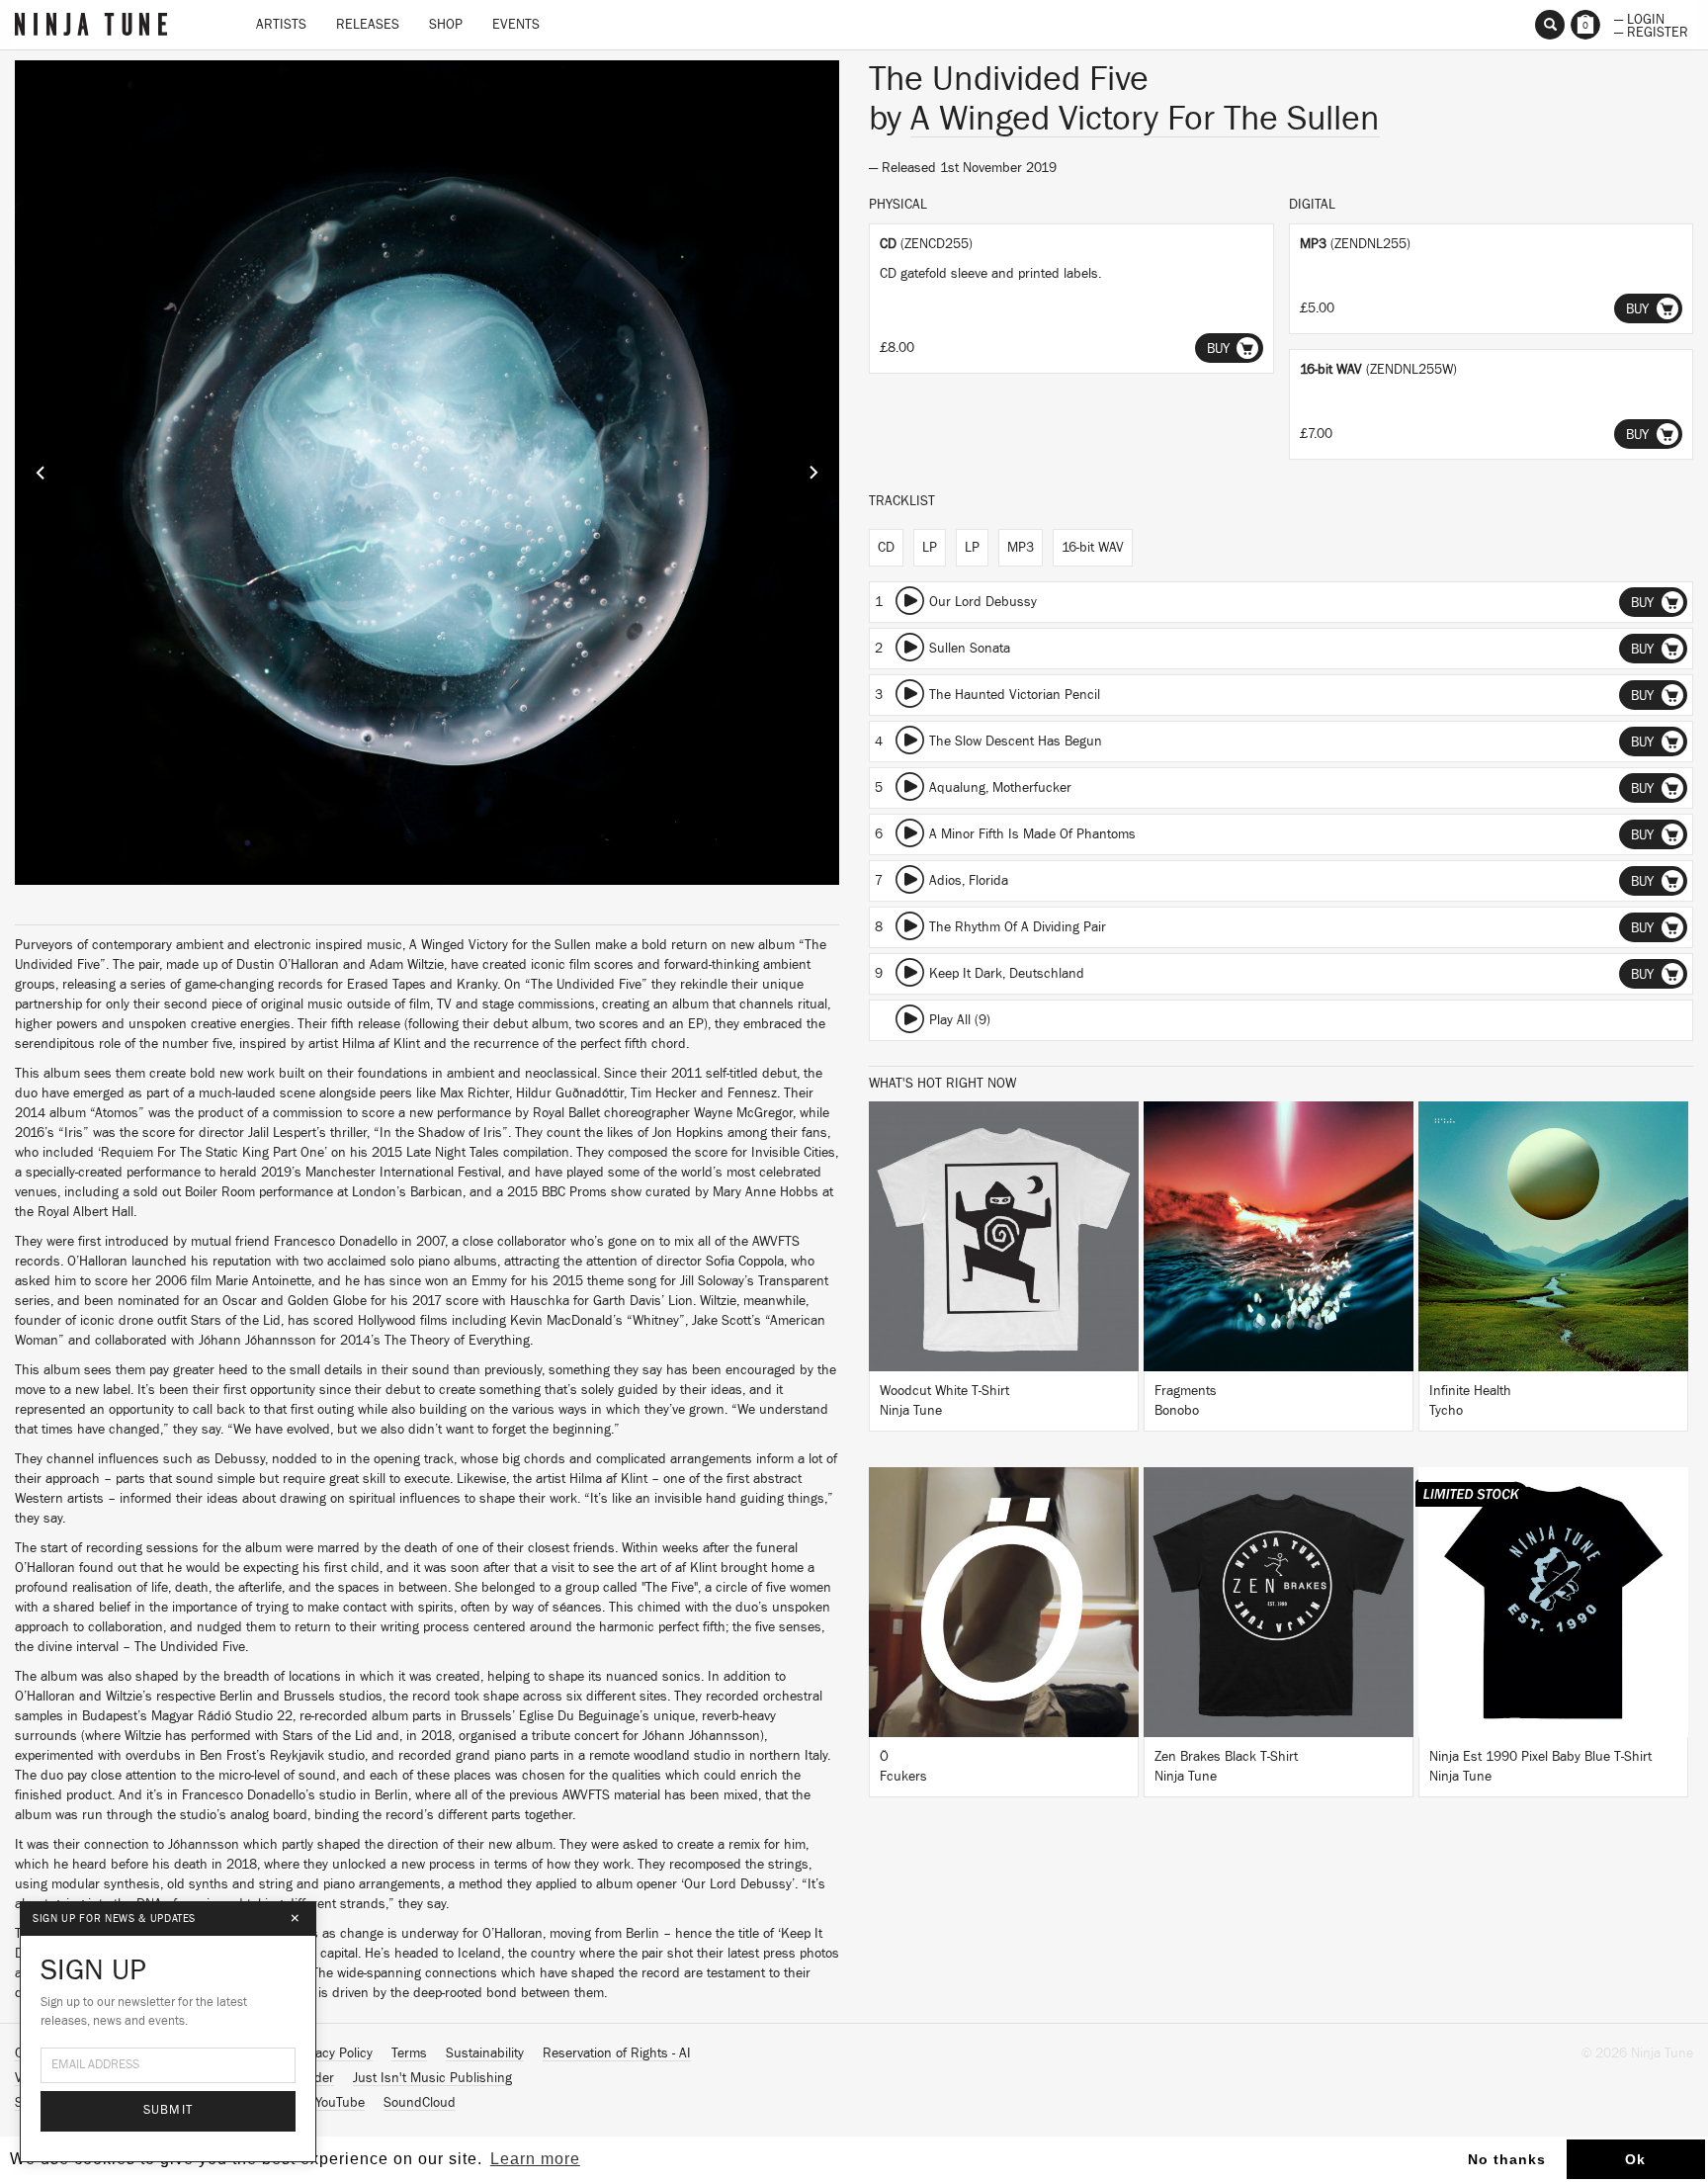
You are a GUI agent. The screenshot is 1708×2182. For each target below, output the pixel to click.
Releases (368, 25)
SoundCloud (420, 2103)
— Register (1651, 31)
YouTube (340, 2103)
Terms (409, 2053)
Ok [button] (1635, 2159)
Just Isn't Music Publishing (432, 2078)
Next (813, 473)
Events (516, 25)
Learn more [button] (535, 2159)
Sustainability (485, 2053)
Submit (169, 2110)
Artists (281, 25)
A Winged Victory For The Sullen (1145, 119)
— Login (1639, 18)
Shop (446, 25)
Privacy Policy (333, 2053)
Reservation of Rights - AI (617, 2053)
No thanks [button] (1507, 2159)
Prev (41, 473)
